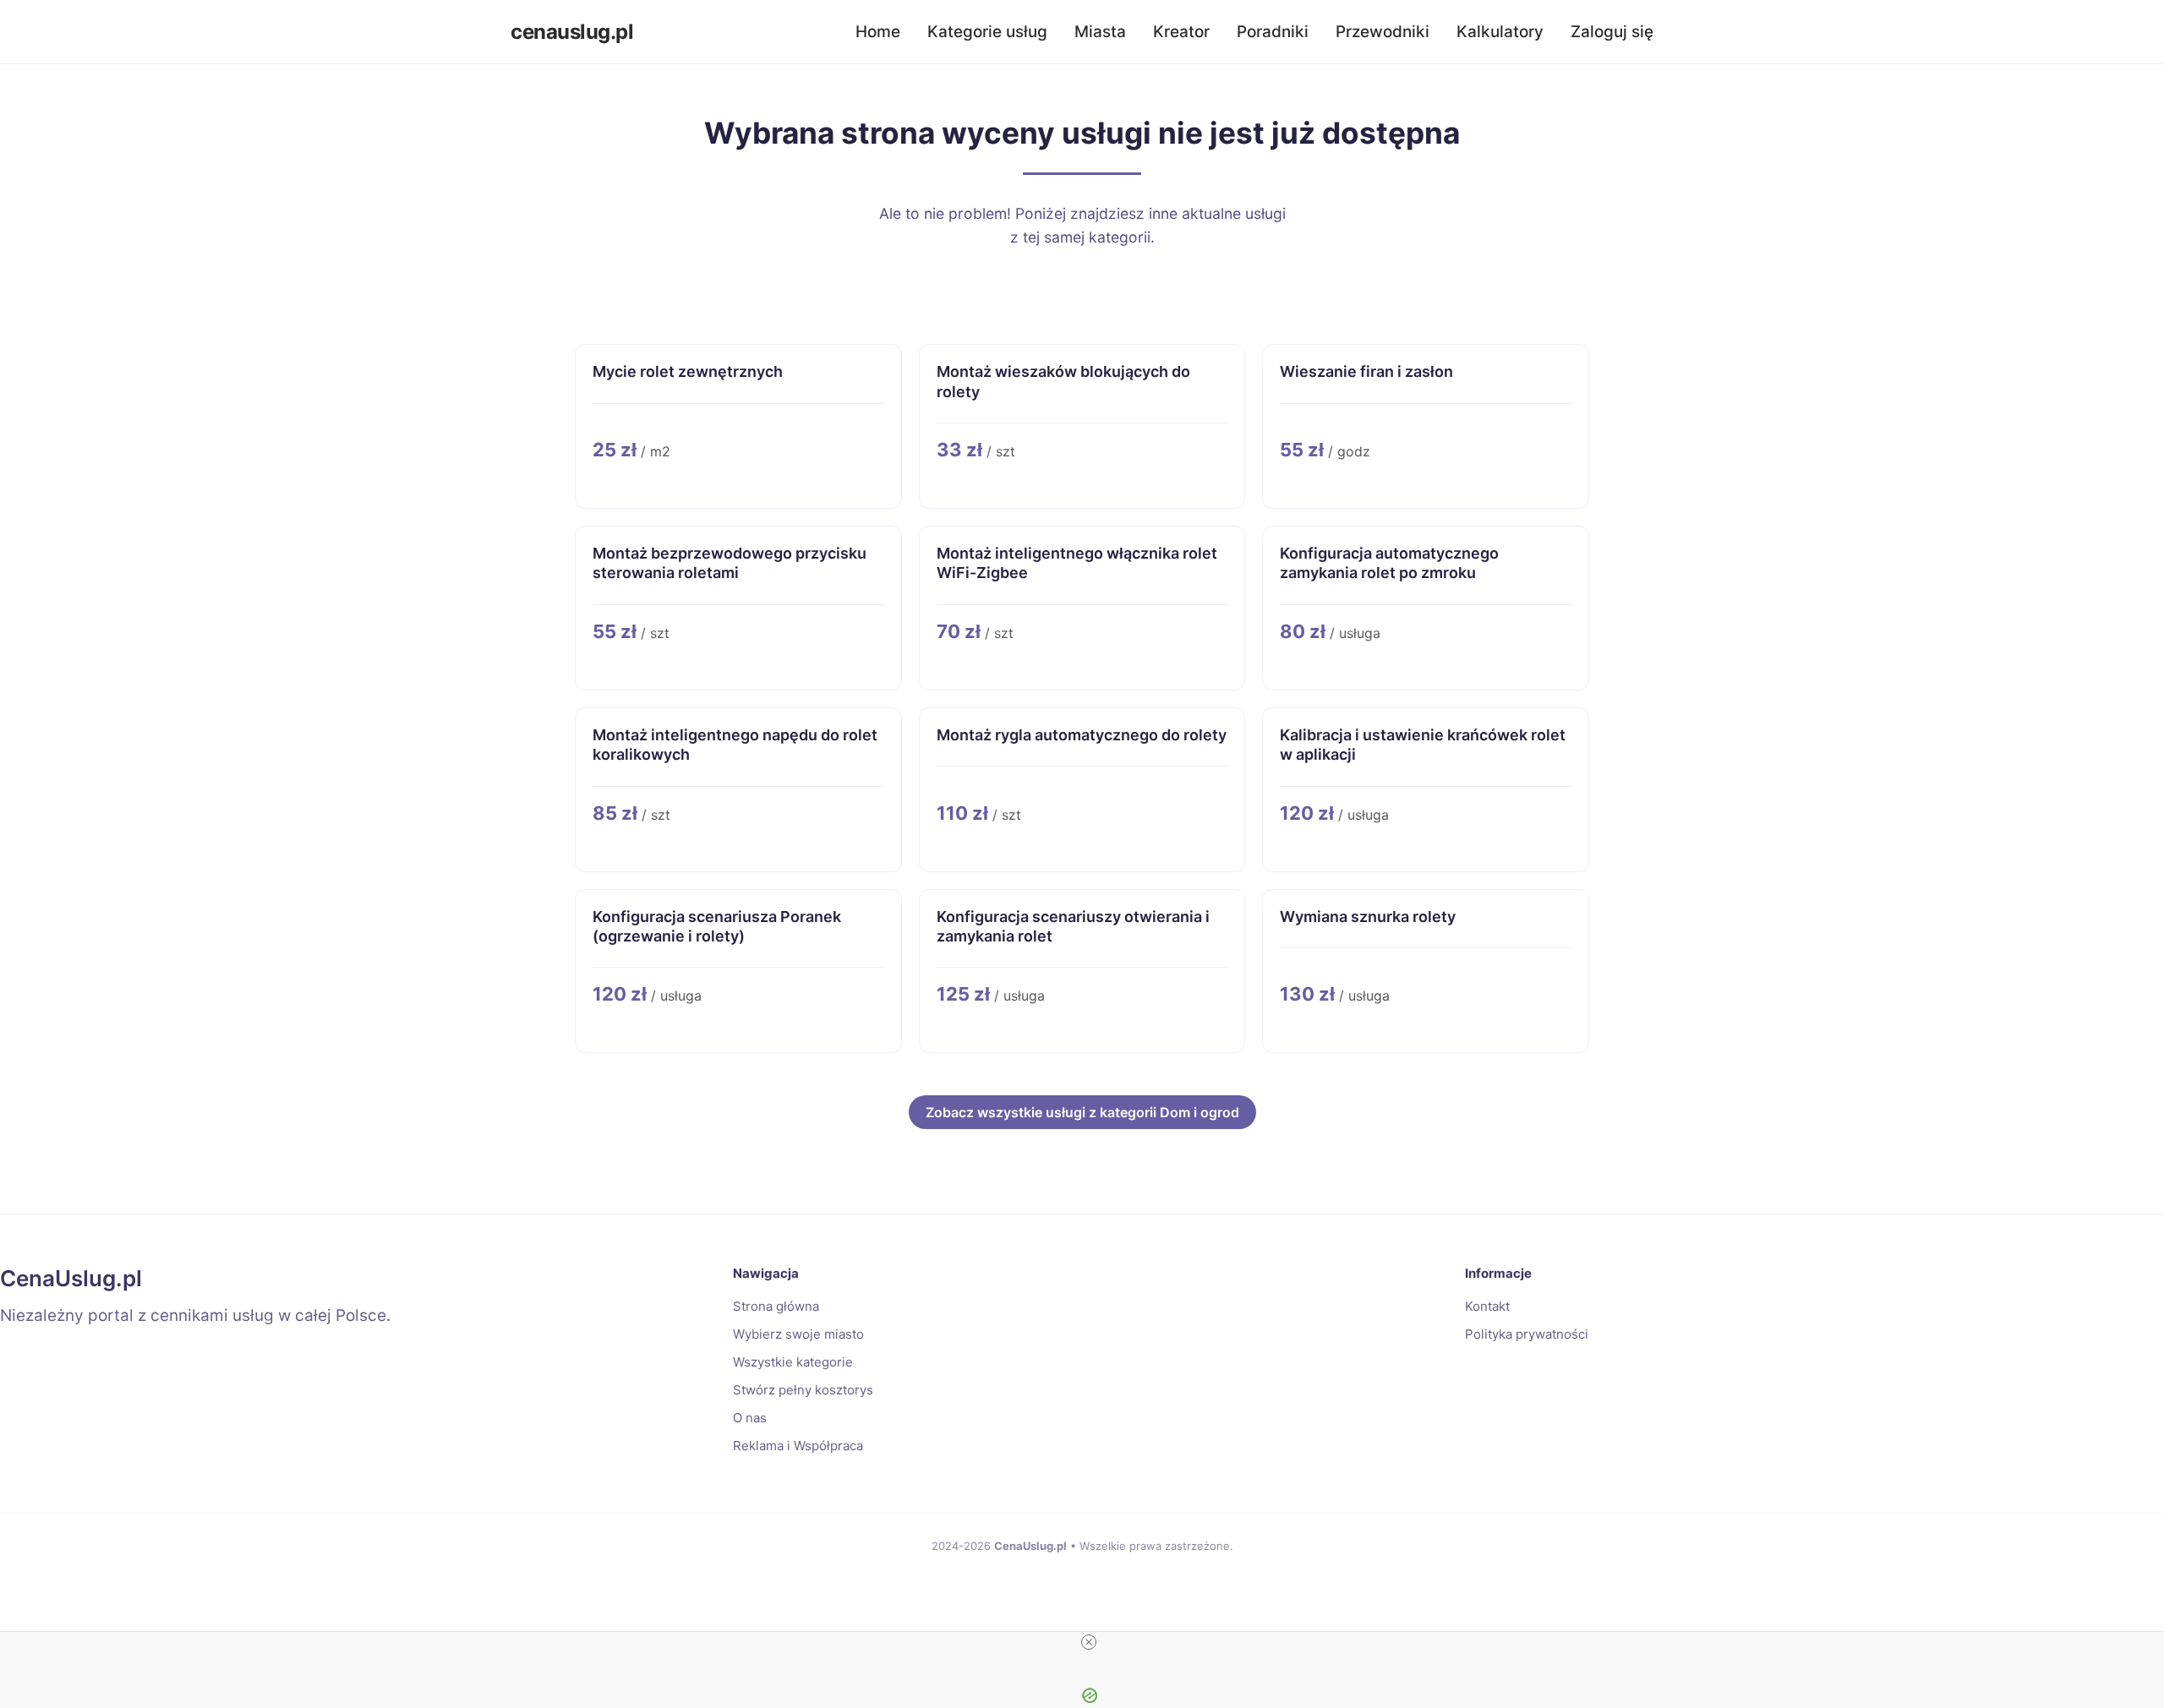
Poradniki (1273, 32)
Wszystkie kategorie (793, 1362)
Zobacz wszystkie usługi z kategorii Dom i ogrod (1082, 1112)
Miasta (1100, 32)
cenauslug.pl (572, 32)
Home (878, 32)
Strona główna (776, 1306)
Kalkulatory (1500, 32)
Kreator (1181, 32)
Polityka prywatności (1527, 1334)
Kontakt (1487, 1306)
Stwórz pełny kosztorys (803, 1390)
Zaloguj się (1612, 32)
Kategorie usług (987, 32)
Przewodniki (1383, 32)
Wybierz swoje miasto (798, 1334)
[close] (1089, 1642)
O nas (750, 1418)
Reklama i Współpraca (798, 1446)
